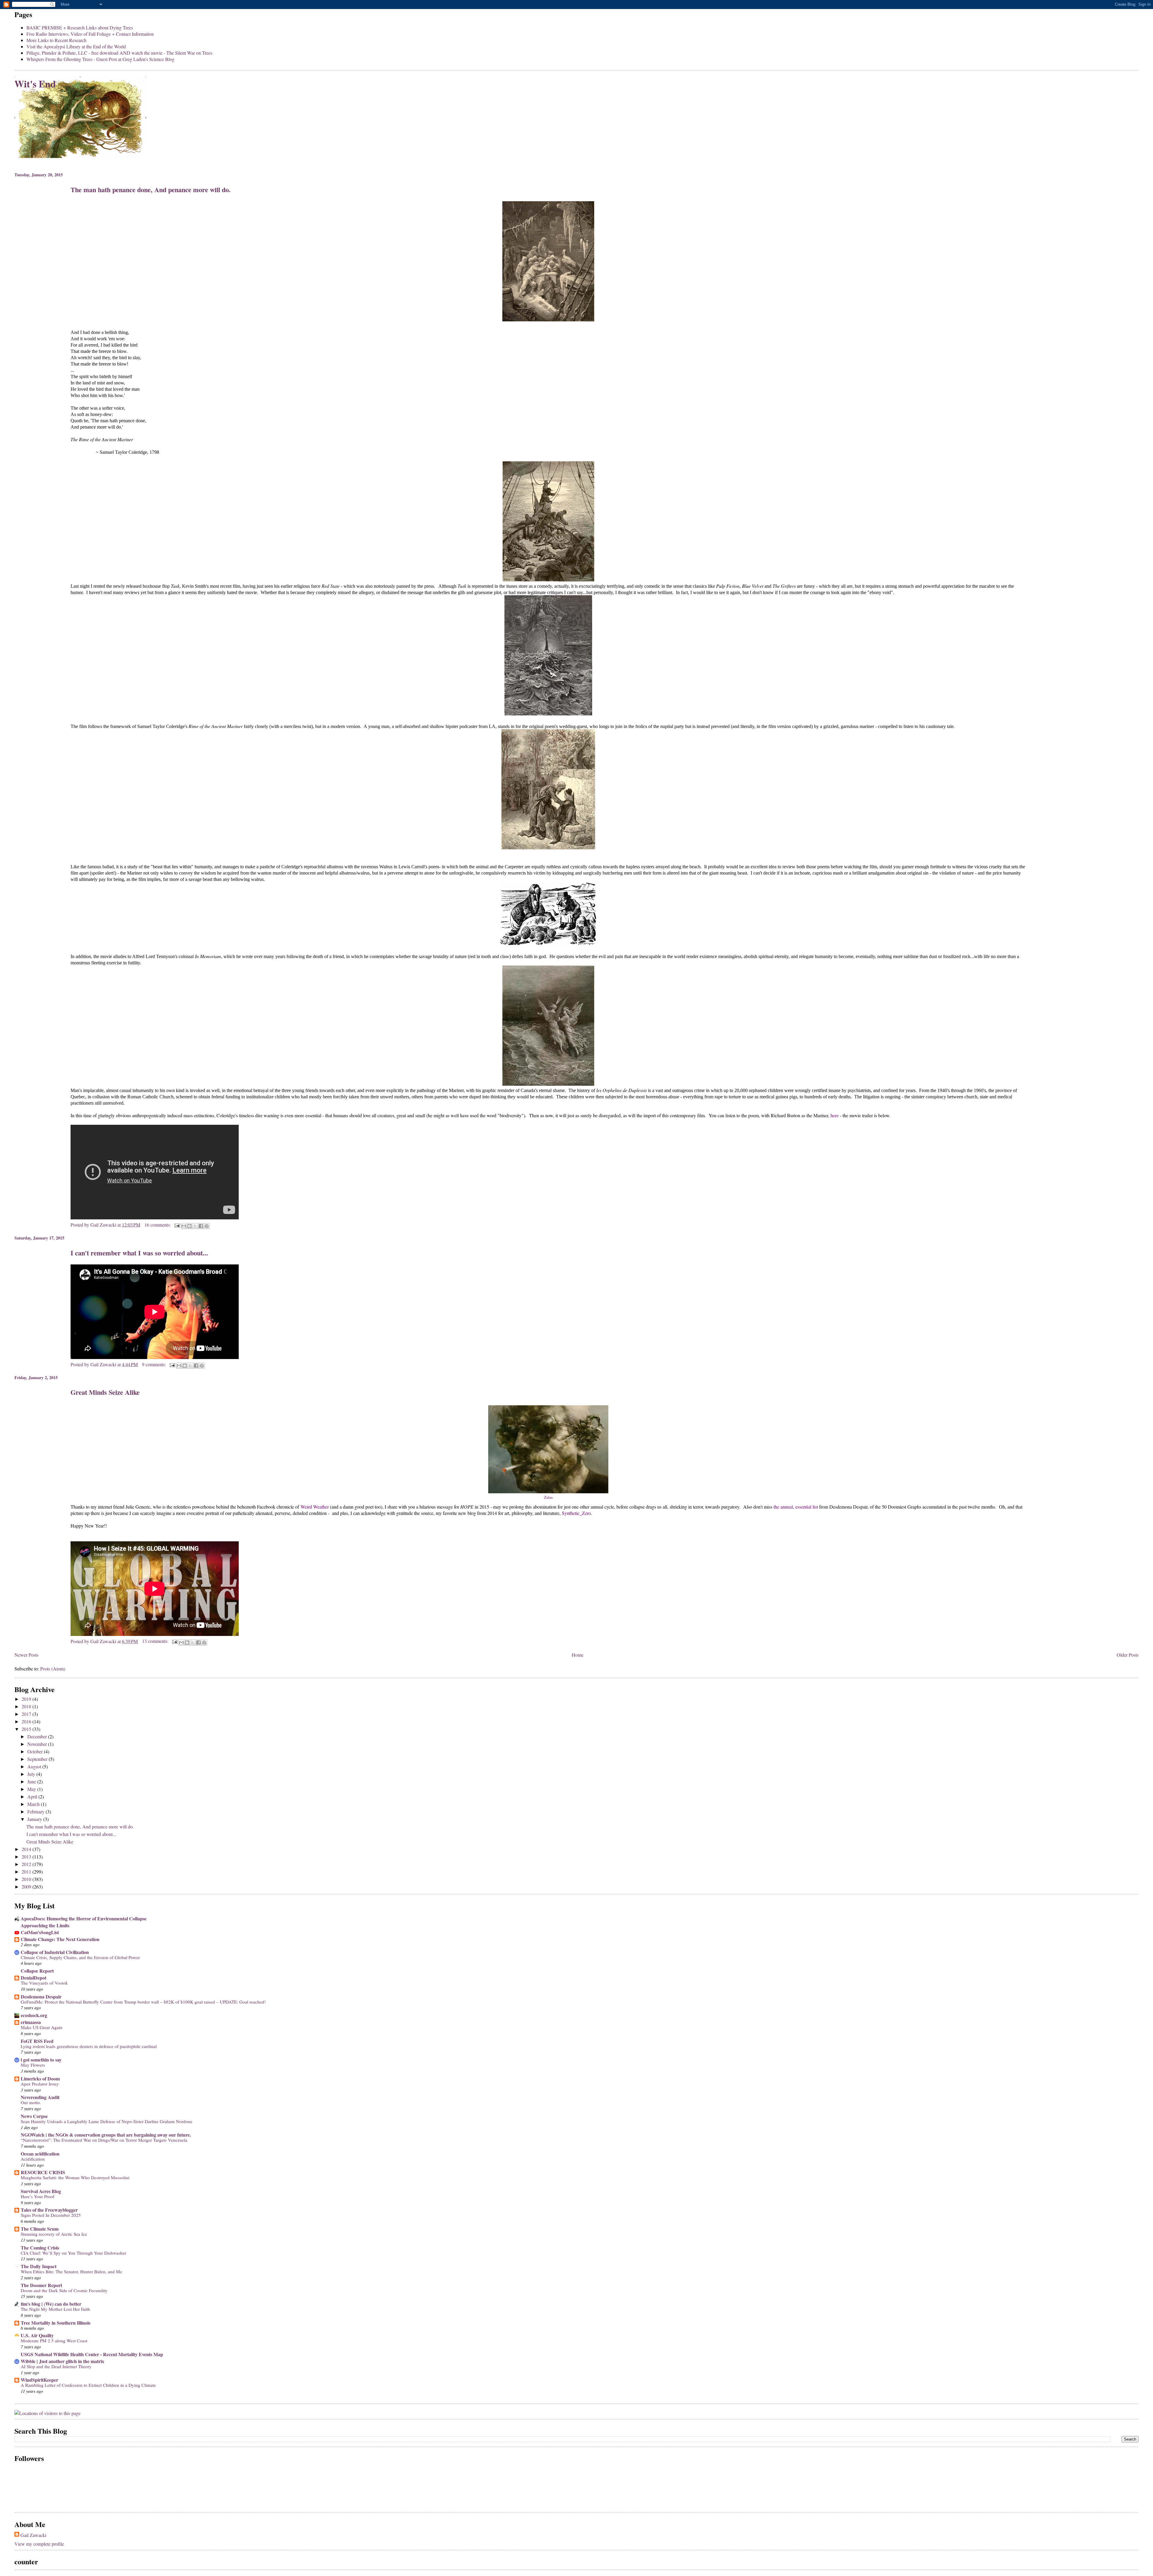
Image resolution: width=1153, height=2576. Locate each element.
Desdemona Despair (41, 1996)
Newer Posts (26, 1655)
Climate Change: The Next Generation (60, 1939)
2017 (27, 1714)
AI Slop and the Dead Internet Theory (56, 2366)
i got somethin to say (41, 2060)
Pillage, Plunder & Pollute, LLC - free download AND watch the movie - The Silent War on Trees (119, 53)
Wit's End (35, 84)
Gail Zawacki (33, 2535)
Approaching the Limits (45, 1925)
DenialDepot (33, 1978)
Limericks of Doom (40, 2078)
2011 (27, 1872)
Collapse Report (37, 1971)
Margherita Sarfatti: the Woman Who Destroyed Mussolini (75, 2177)
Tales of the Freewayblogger (49, 2210)
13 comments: (156, 1641)
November (38, 1744)
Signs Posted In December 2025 (51, 2215)
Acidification (33, 2159)
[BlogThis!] (189, 1226)
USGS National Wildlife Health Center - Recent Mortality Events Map (92, 2354)
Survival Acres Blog (41, 2191)
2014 (27, 1849)
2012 (27, 1864)
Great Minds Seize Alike (105, 1392)
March (34, 1804)
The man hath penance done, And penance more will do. (151, 190)
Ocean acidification (40, 2154)
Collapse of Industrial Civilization (55, 1952)
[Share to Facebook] (201, 1226)
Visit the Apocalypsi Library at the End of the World (76, 46)
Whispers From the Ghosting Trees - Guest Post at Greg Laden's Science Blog (100, 59)
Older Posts (1128, 1655)
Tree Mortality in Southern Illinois (56, 2323)
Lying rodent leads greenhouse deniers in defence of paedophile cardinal (89, 2046)
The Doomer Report (41, 2285)
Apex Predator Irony (40, 2084)
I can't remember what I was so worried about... (139, 1253)
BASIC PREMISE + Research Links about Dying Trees (80, 27)
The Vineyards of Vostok (44, 1983)
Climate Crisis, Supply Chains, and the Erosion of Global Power (80, 1957)
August (35, 1766)
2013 (27, 1857)
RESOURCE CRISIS (43, 2172)
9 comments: (155, 1364)
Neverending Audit (40, 2097)
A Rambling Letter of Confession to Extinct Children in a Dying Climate (88, 2385)
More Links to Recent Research (56, 40)
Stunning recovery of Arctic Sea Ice (54, 2234)
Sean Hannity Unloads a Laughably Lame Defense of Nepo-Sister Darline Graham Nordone (107, 2121)
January (35, 1819)
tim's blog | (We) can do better (51, 2304)
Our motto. (31, 2102)
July (32, 1774)
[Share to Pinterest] (207, 1226)
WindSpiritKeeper (39, 2380)
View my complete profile (39, 2544)
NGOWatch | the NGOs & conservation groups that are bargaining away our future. (106, 2135)
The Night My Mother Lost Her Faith (55, 2309)
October (36, 1751)
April (33, 1796)
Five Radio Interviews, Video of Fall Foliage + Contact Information (90, 34)
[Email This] (184, 1226)
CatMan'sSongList (40, 1932)
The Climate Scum (40, 2229)
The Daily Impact (39, 2266)
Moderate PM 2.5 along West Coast (54, 2341)
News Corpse (34, 2116)
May (32, 1789)
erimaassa (31, 2022)
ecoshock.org (34, 2015)
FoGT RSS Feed (37, 2041)
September (38, 1759)
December (38, 1736)
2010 (27, 1879)
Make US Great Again (42, 2027)
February (36, 1811)
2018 (27, 1706)
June (32, 1781)
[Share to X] (195, 1226)
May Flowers (33, 2065)
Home (578, 1655)
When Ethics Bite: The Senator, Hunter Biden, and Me (71, 2271)
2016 (27, 1721)
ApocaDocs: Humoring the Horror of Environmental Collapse (84, 1918)
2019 (27, 1699)
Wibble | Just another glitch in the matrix (62, 2361)
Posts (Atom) (53, 1669)
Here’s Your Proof (38, 2196)
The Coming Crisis (40, 2248)
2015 (27, 1729)
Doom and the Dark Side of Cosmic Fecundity (64, 2290)
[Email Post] (177, 1225)
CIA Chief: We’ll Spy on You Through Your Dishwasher (73, 2253)
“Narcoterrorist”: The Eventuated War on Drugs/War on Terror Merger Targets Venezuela (104, 2140)
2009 (27, 1887)
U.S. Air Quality (37, 2335)
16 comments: (158, 1225)
